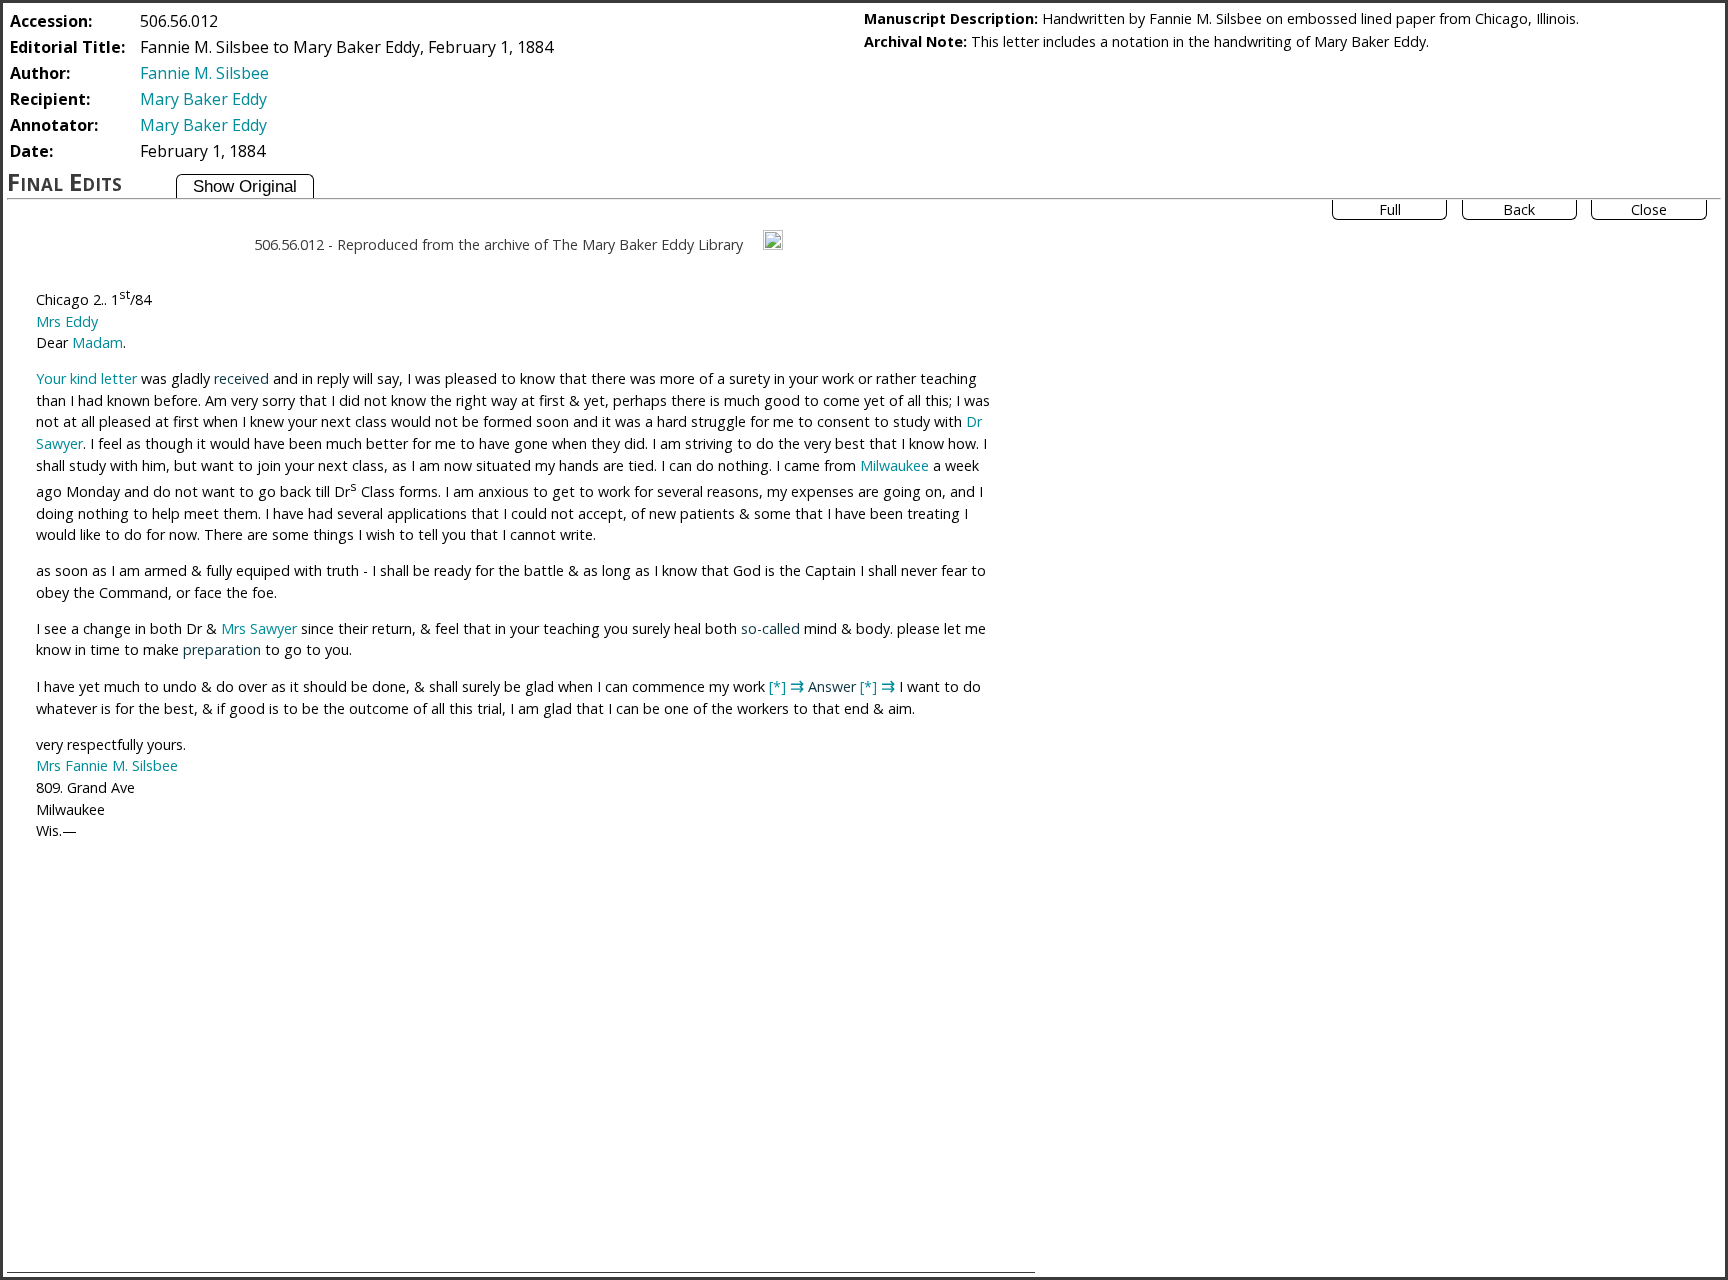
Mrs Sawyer (259, 628)
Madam (97, 342)
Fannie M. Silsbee (204, 73)
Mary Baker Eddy (203, 99)
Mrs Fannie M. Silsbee (107, 765)
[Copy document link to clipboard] (773, 240)
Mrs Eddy (67, 321)
